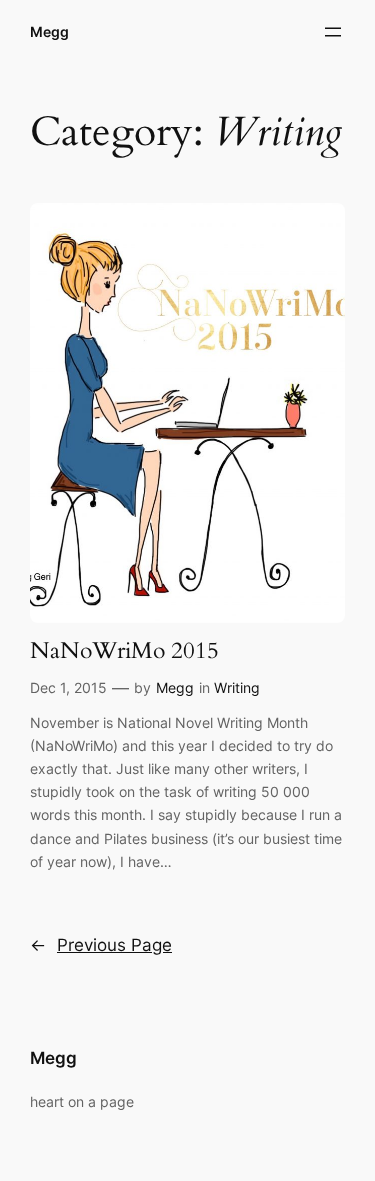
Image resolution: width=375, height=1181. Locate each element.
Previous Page (101, 945)
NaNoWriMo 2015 (124, 651)
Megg (49, 31)
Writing (237, 687)
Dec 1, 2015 (68, 687)
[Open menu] (333, 32)
